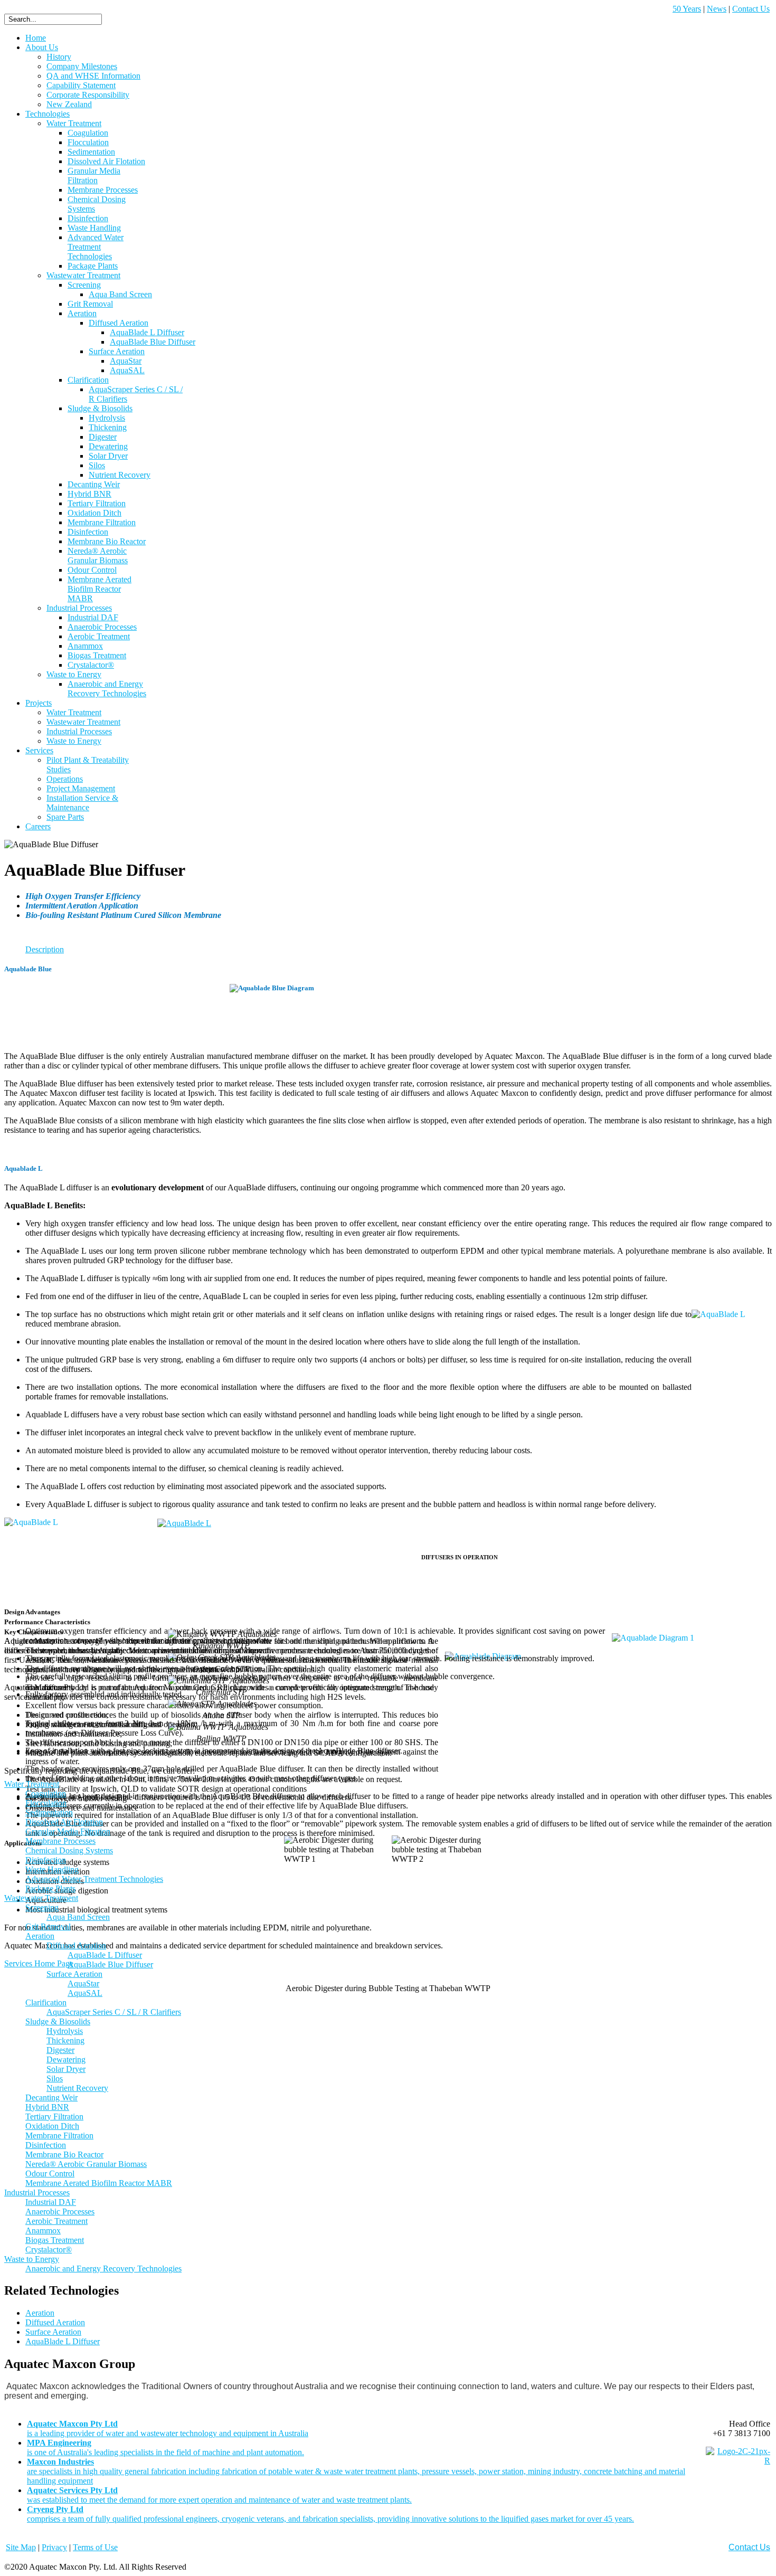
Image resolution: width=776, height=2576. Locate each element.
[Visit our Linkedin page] (738, 2461)
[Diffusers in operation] (184, 1522)
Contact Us (751, 9)
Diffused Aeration (55, 2322)
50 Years (687, 9)
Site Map (21, 2547)
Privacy (54, 2547)
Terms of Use (95, 2547)
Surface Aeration (53, 2332)
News (717, 9)
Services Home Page (39, 1963)
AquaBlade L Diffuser (63, 2341)
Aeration (40, 2313)
